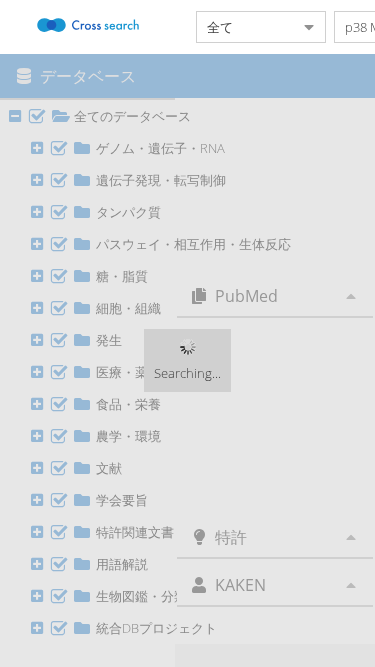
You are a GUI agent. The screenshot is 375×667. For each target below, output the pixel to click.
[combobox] (245, 27)
